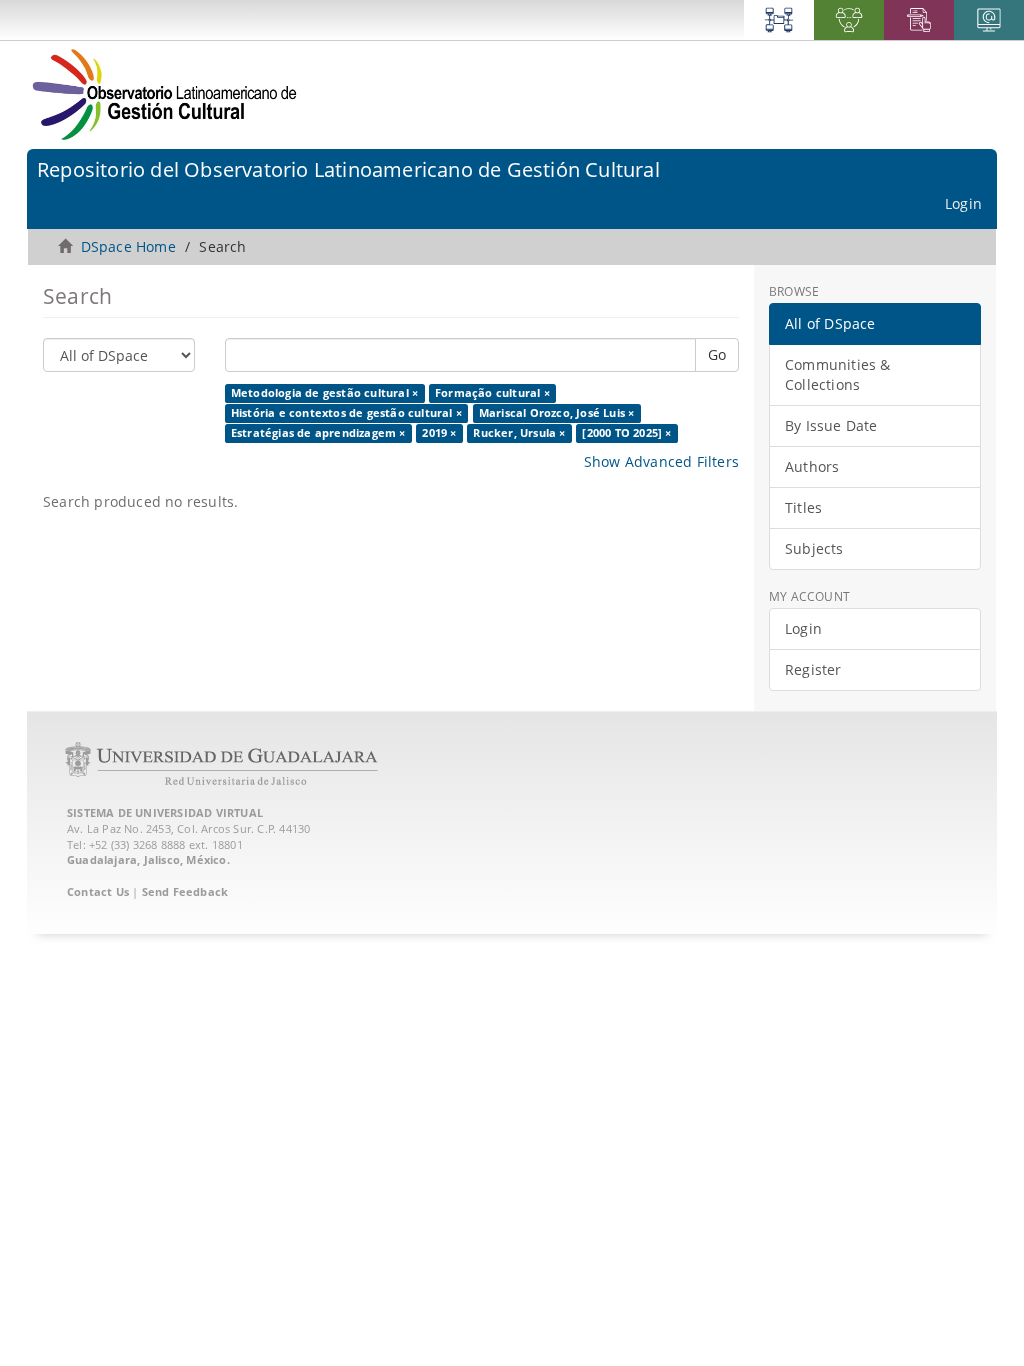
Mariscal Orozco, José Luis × (557, 413)
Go (717, 354)
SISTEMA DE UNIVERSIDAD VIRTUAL (165, 812)
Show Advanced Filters (661, 461)
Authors (812, 466)
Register (813, 669)
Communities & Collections (838, 374)
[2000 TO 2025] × (626, 433)
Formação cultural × (492, 393)
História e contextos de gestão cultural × (346, 413)
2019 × (439, 433)
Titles (803, 507)
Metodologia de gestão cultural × (324, 393)
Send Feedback (185, 891)
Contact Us (98, 891)
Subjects (814, 548)
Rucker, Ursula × (519, 433)
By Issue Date (831, 425)
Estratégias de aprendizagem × (318, 433)
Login (803, 628)
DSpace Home (128, 246)
